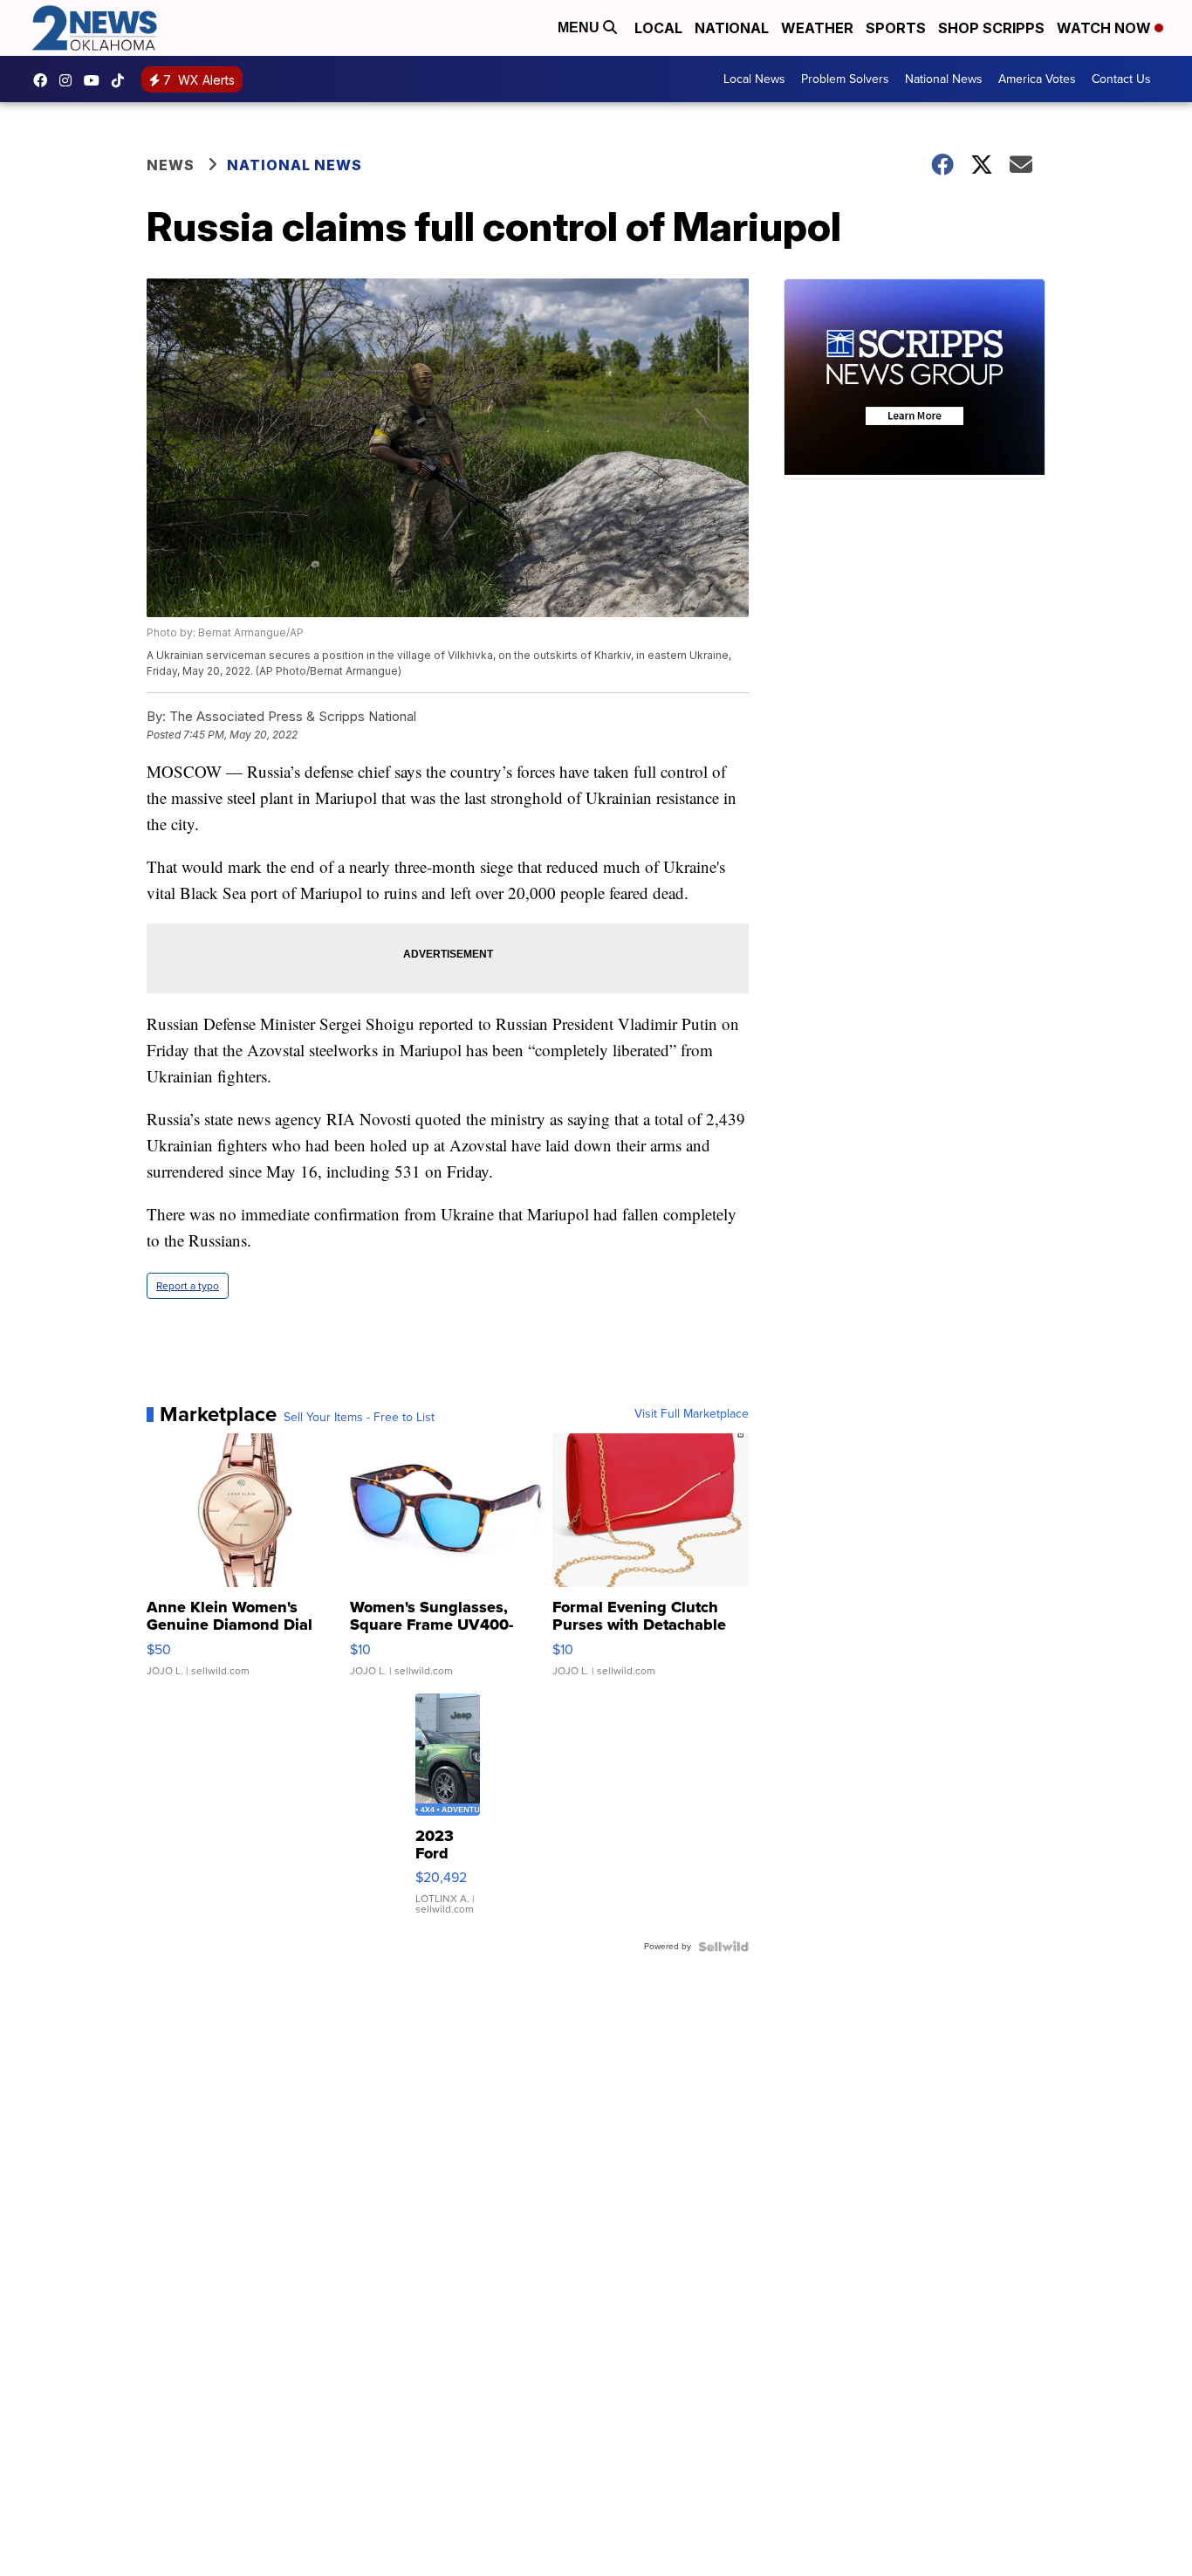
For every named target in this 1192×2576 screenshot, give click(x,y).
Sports (896, 28)
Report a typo (188, 1286)
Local (658, 28)
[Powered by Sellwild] (723, 1947)
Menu (580, 27)
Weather (817, 28)
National (732, 28)
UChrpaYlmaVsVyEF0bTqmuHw (96, 80)
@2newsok (122, 80)
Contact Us (1121, 79)
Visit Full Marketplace (692, 1414)
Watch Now (1106, 28)
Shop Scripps (991, 28)
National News (944, 79)
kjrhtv (45, 80)
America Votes (1037, 79)
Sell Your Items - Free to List (359, 1418)
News (171, 165)
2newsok (70, 80)
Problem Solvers (845, 79)
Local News (754, 79)
